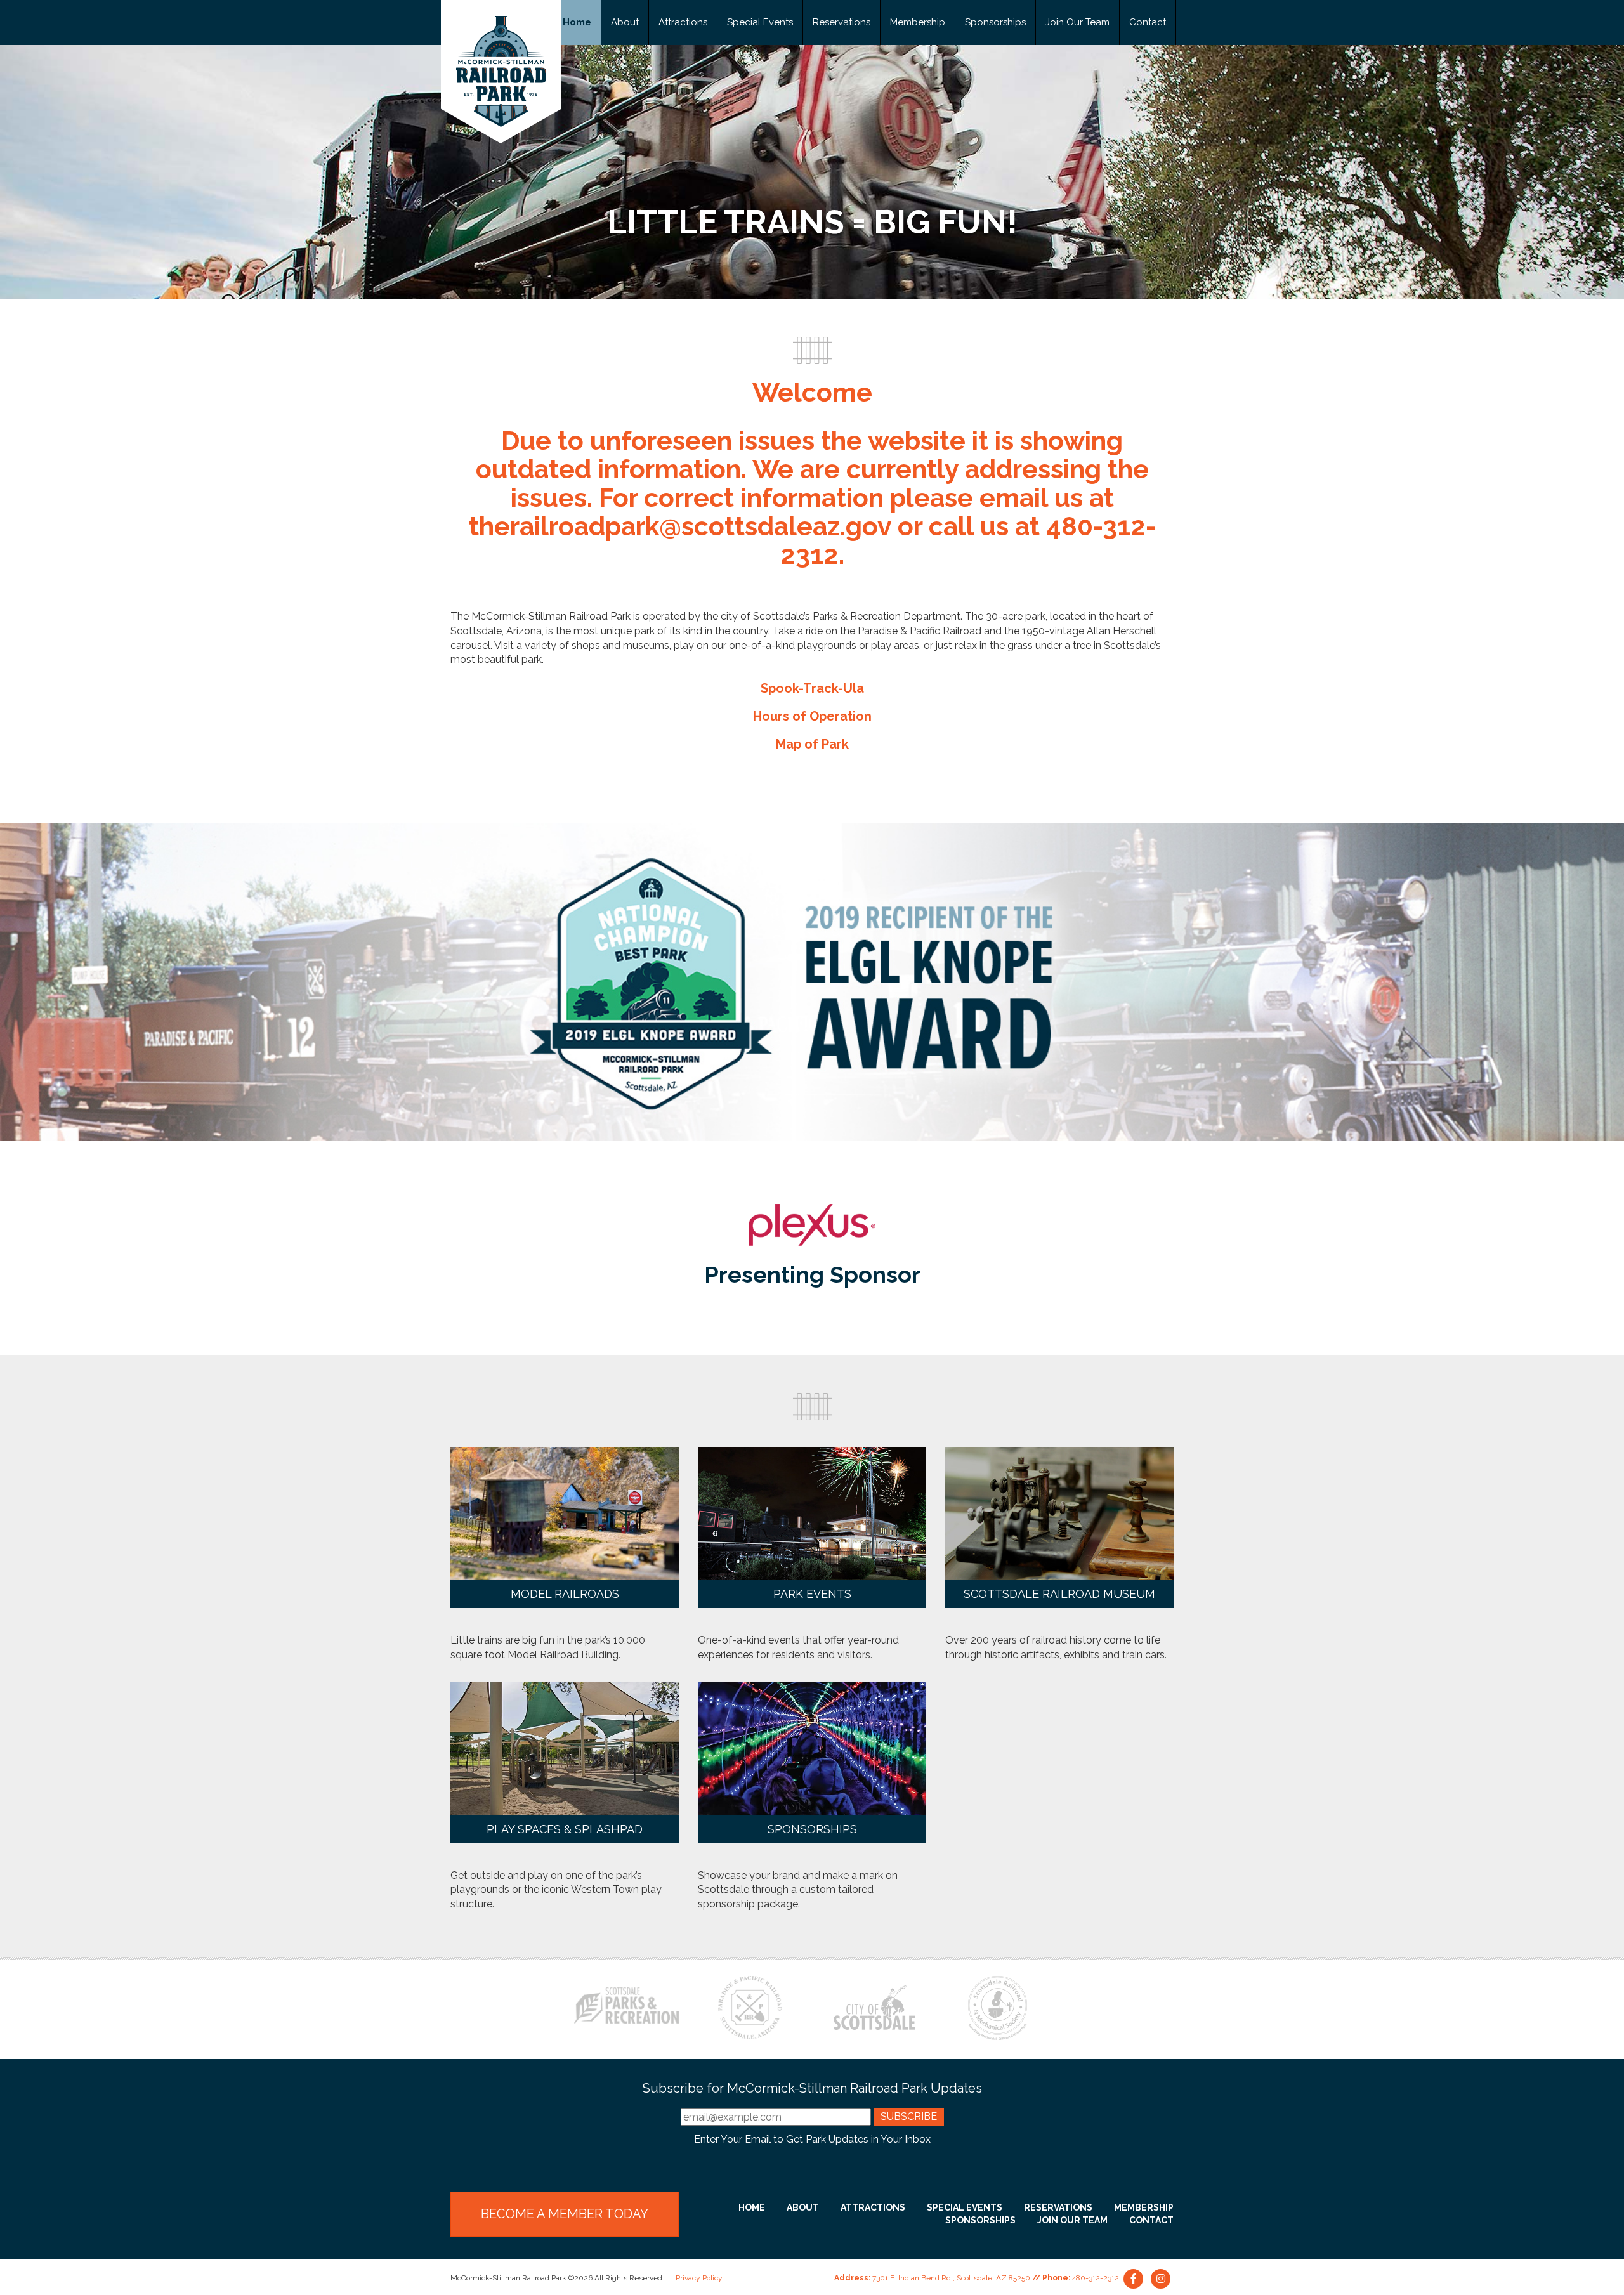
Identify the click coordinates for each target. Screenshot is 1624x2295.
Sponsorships (995, 22)
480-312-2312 (1096, 2278)
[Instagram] (1161, 2278)
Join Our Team (1077, 22)
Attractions (683, 22)
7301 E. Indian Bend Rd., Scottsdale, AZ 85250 (951, 2278)
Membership (918, 22)
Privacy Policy (699, 2278)
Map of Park (812, 744)
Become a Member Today (565, 2214)
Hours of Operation (812, 716)
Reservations (841, 22)
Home (577, 22)
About (625, 22)
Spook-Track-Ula (812, 688)
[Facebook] (1135, 2278)
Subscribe (909, 2116)
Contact (1148, 22)
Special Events (760, 22)
